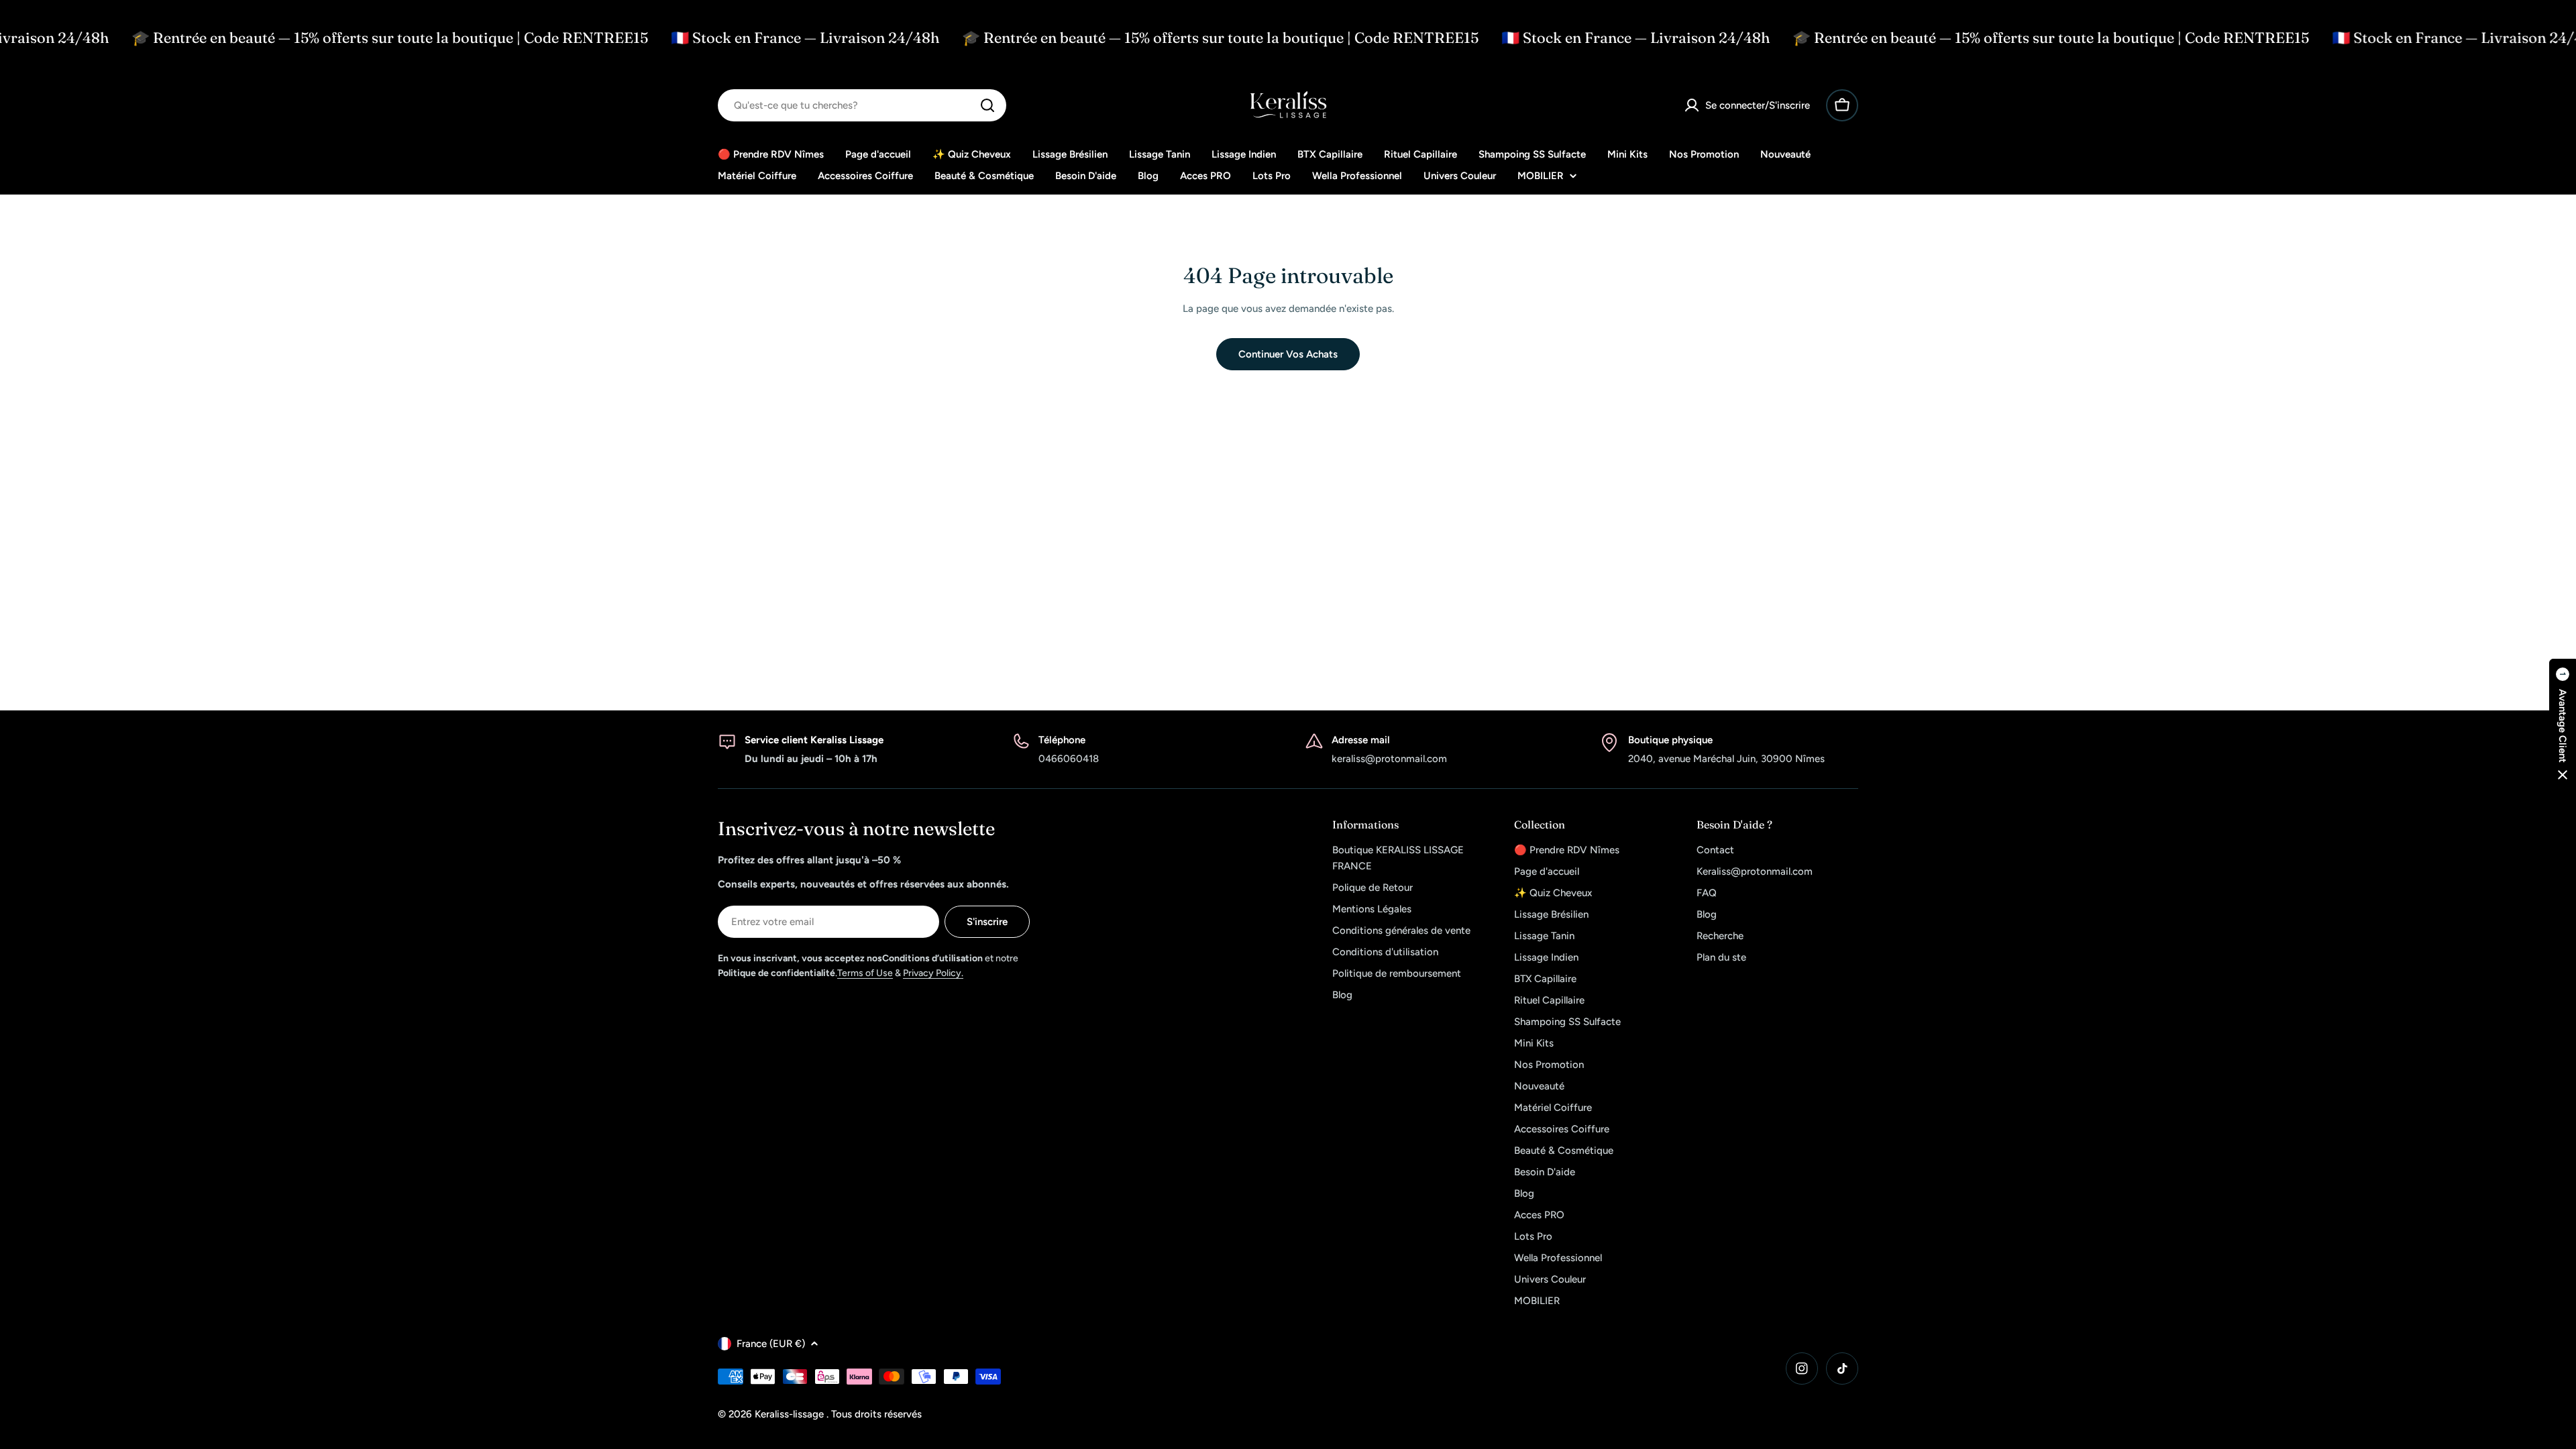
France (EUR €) (771, 1344)
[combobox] (862, 105)
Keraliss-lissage (791, 1414)
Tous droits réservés (876, 1414)
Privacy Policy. (933, 973)
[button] (2563, 724)
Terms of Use (865, 973)
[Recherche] (987, 105)
